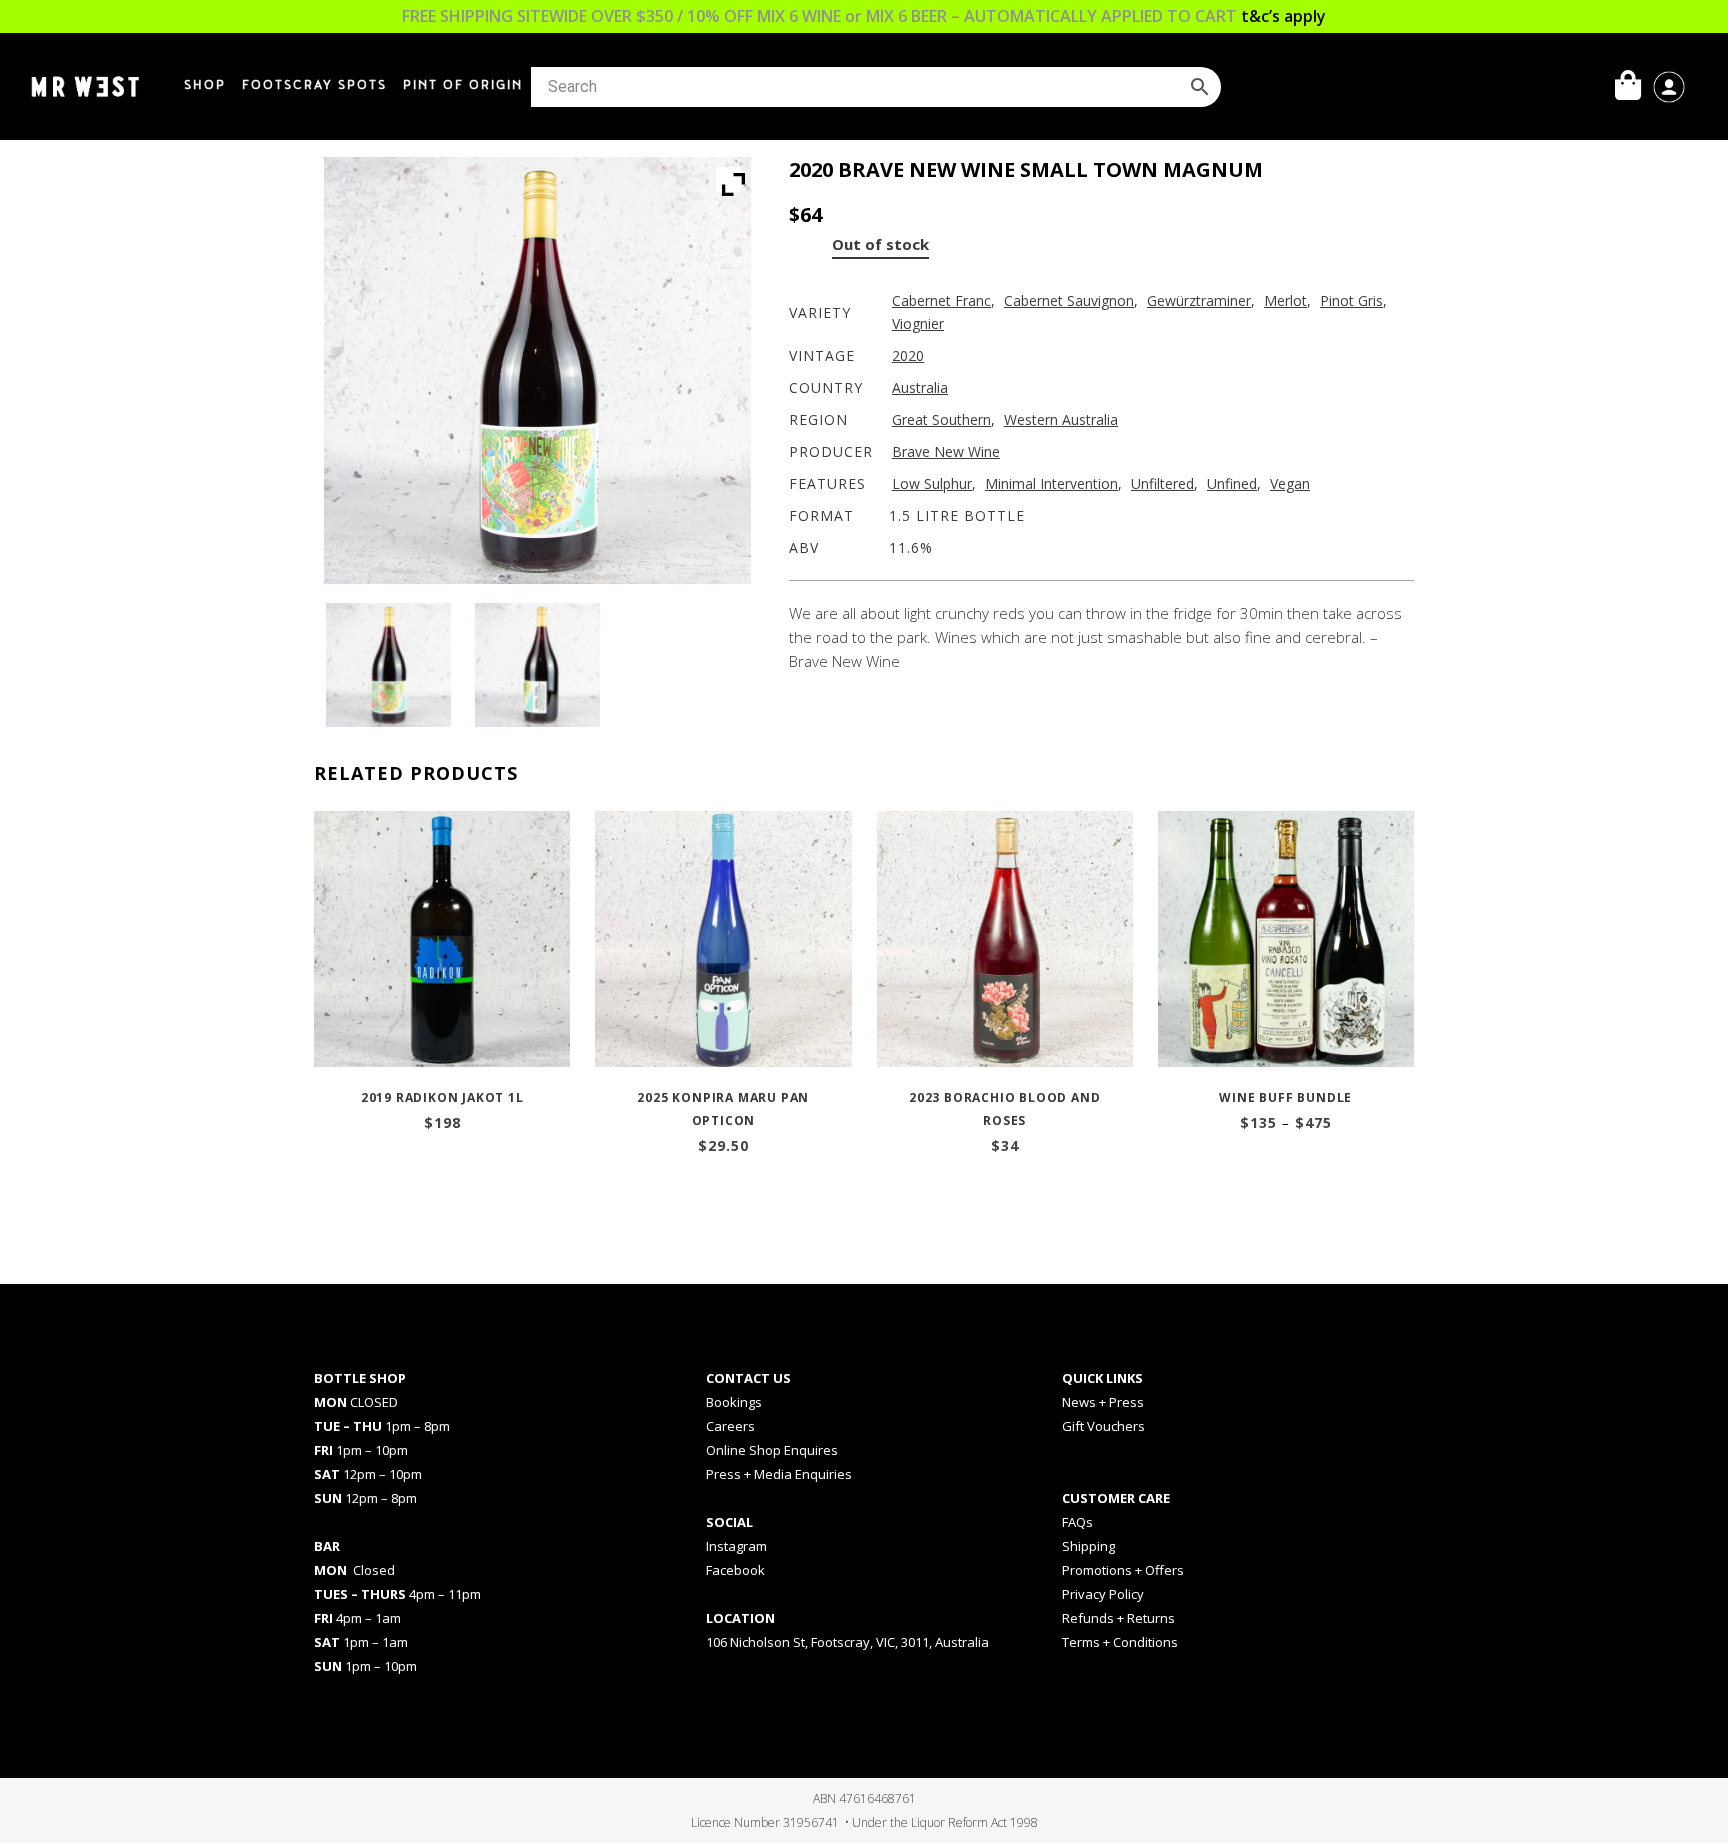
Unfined (1232, 483)
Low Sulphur (932, 483)
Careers (730, 1426)
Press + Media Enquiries (779, 1474)
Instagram (736, 1546)
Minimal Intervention (1051, 483)
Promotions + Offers (1123, 1570)
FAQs (1077, 1522)
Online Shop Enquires (772, 1450)
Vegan (1290, 483)
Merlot (1285, 300)
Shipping (1088, 1546)
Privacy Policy (1103, 1594)
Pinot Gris (1351, 300)
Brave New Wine (946, 451)
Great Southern (941, 419)
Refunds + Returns (1118, 1618)
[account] (1669, 85)
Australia (920, 387)
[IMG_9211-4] (537, 665)
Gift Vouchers (1103, 1426)
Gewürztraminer (1199, 300)
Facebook (735, 1570)
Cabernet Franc (941, 300)
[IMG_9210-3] (388, 665)
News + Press (1103, 1402)
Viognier (918, 323)
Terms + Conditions (1120, 1642)
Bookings (734, 1402)
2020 (908, 355)
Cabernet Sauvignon (1069, 300)
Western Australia (1061, 419)
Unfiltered (1162, 483)
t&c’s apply (1283, 16)
